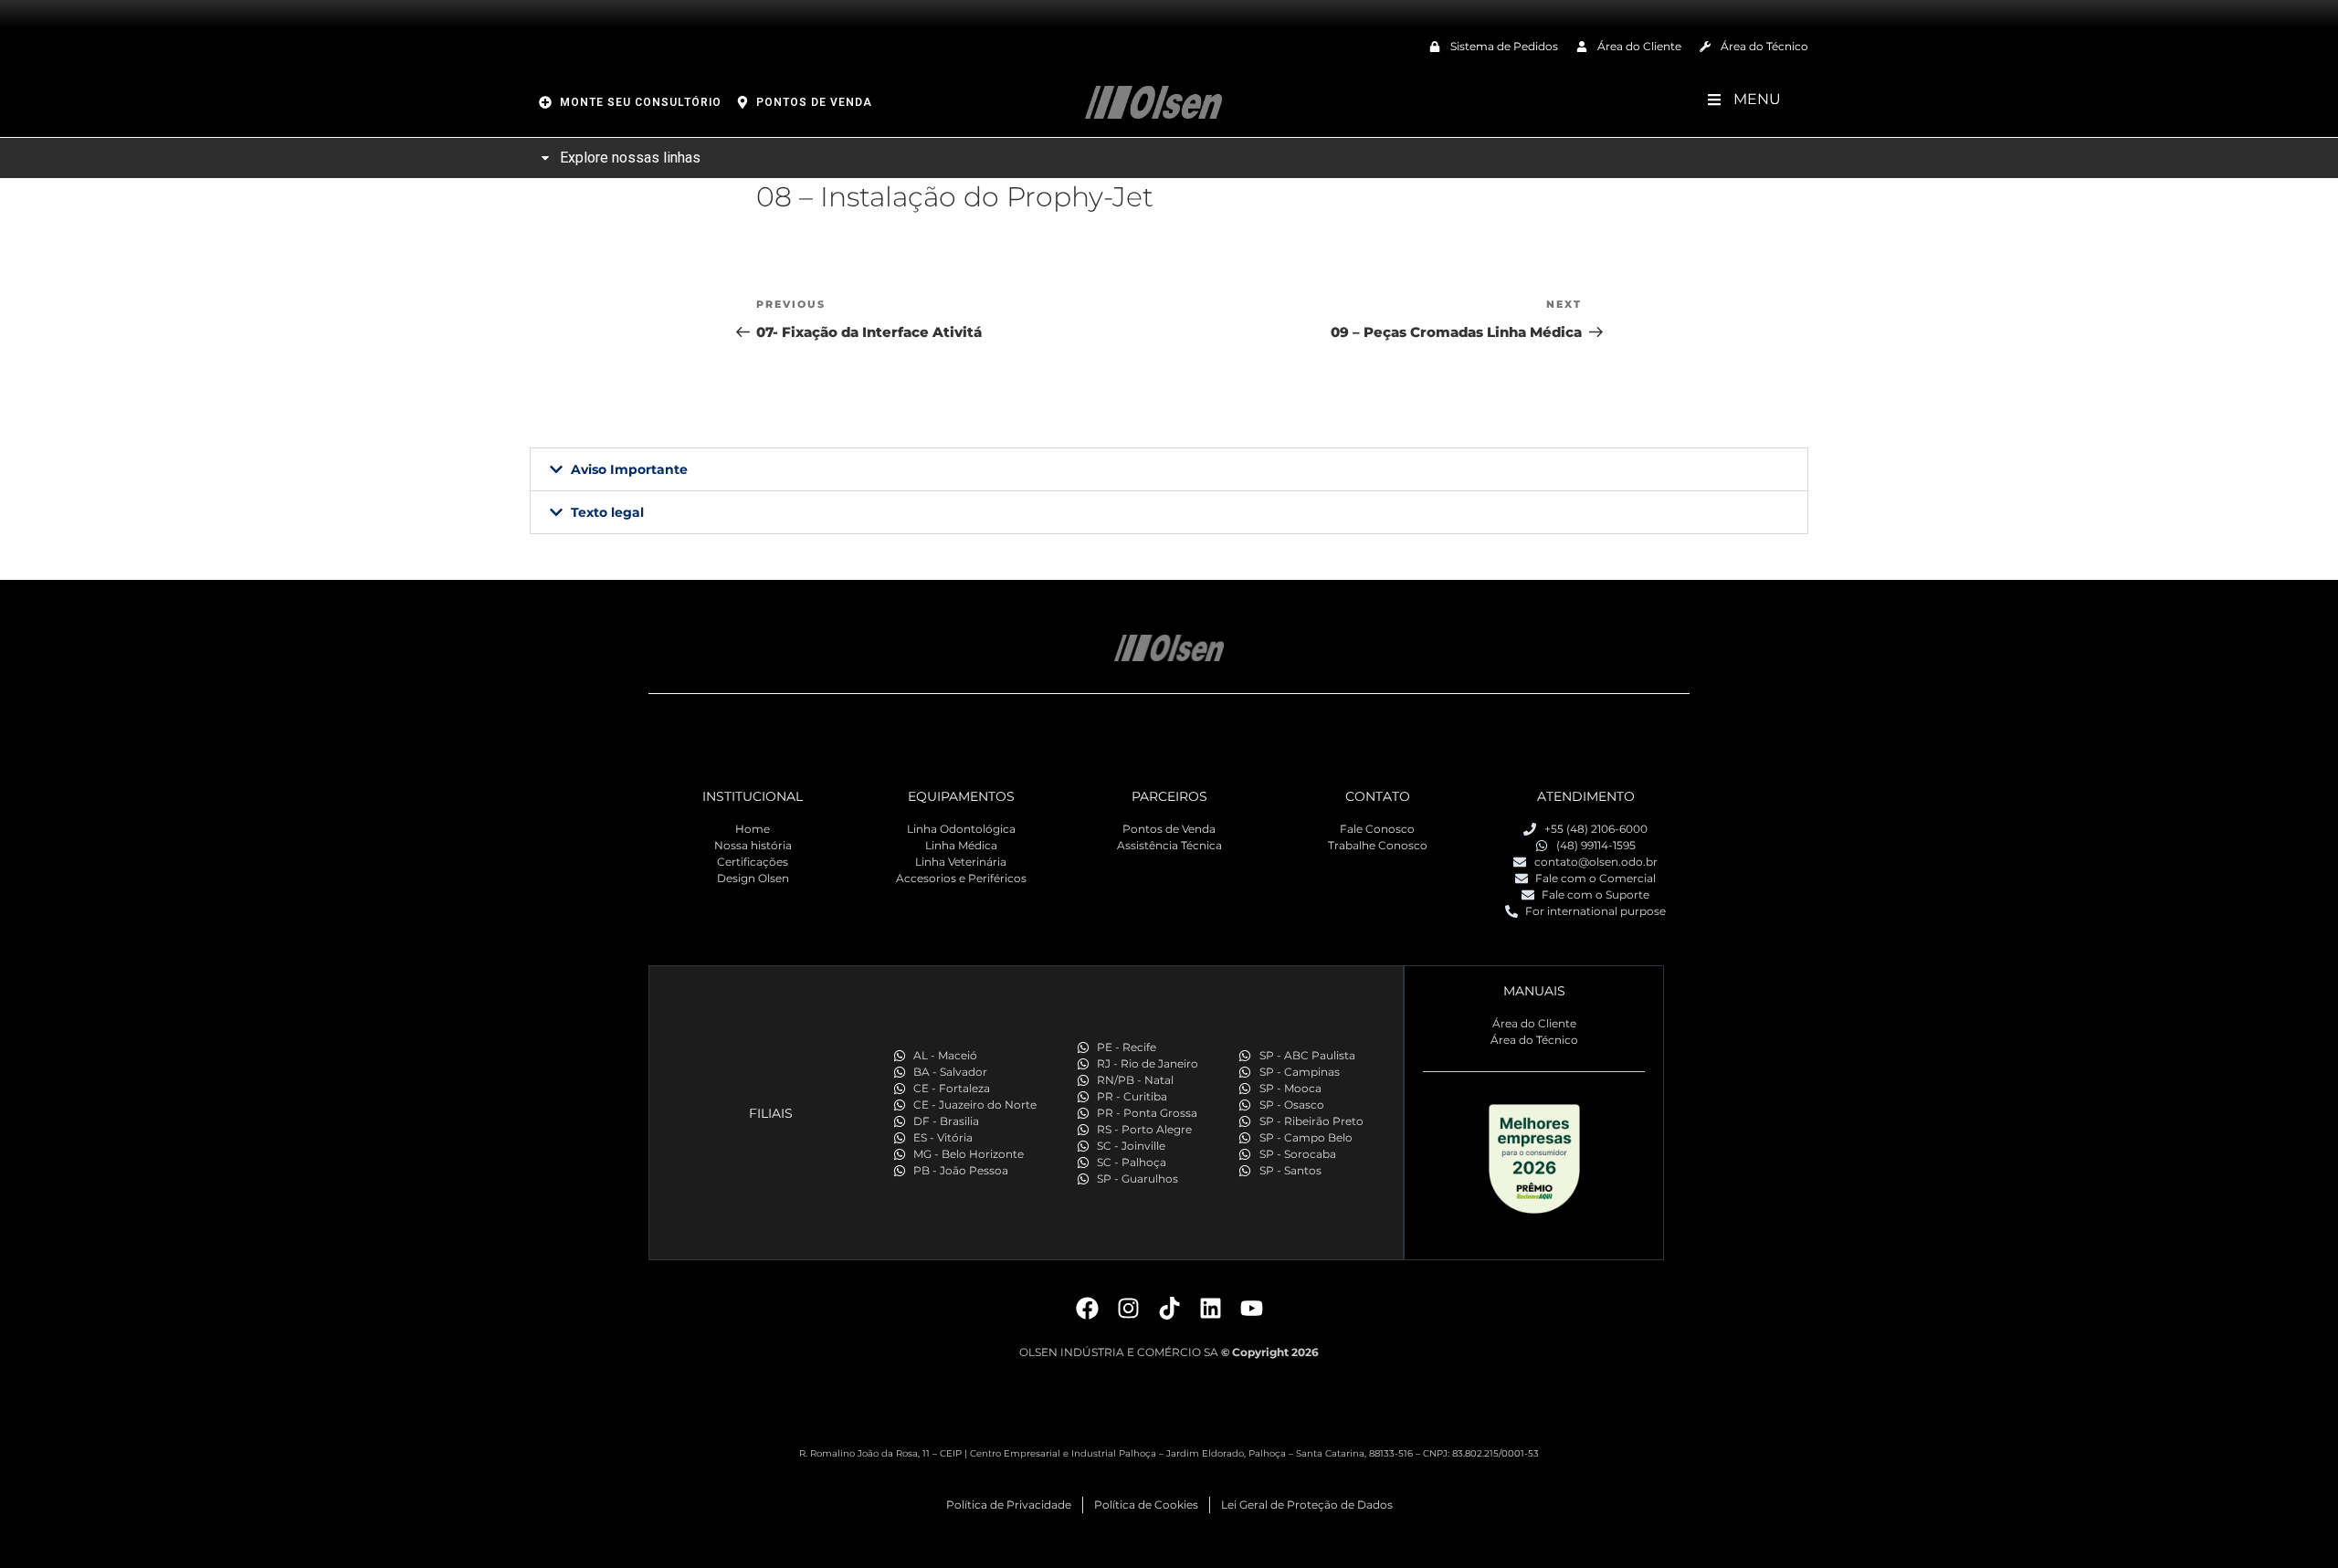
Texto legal (607, 512)
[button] (1169, 469)
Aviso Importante (629, 469)
